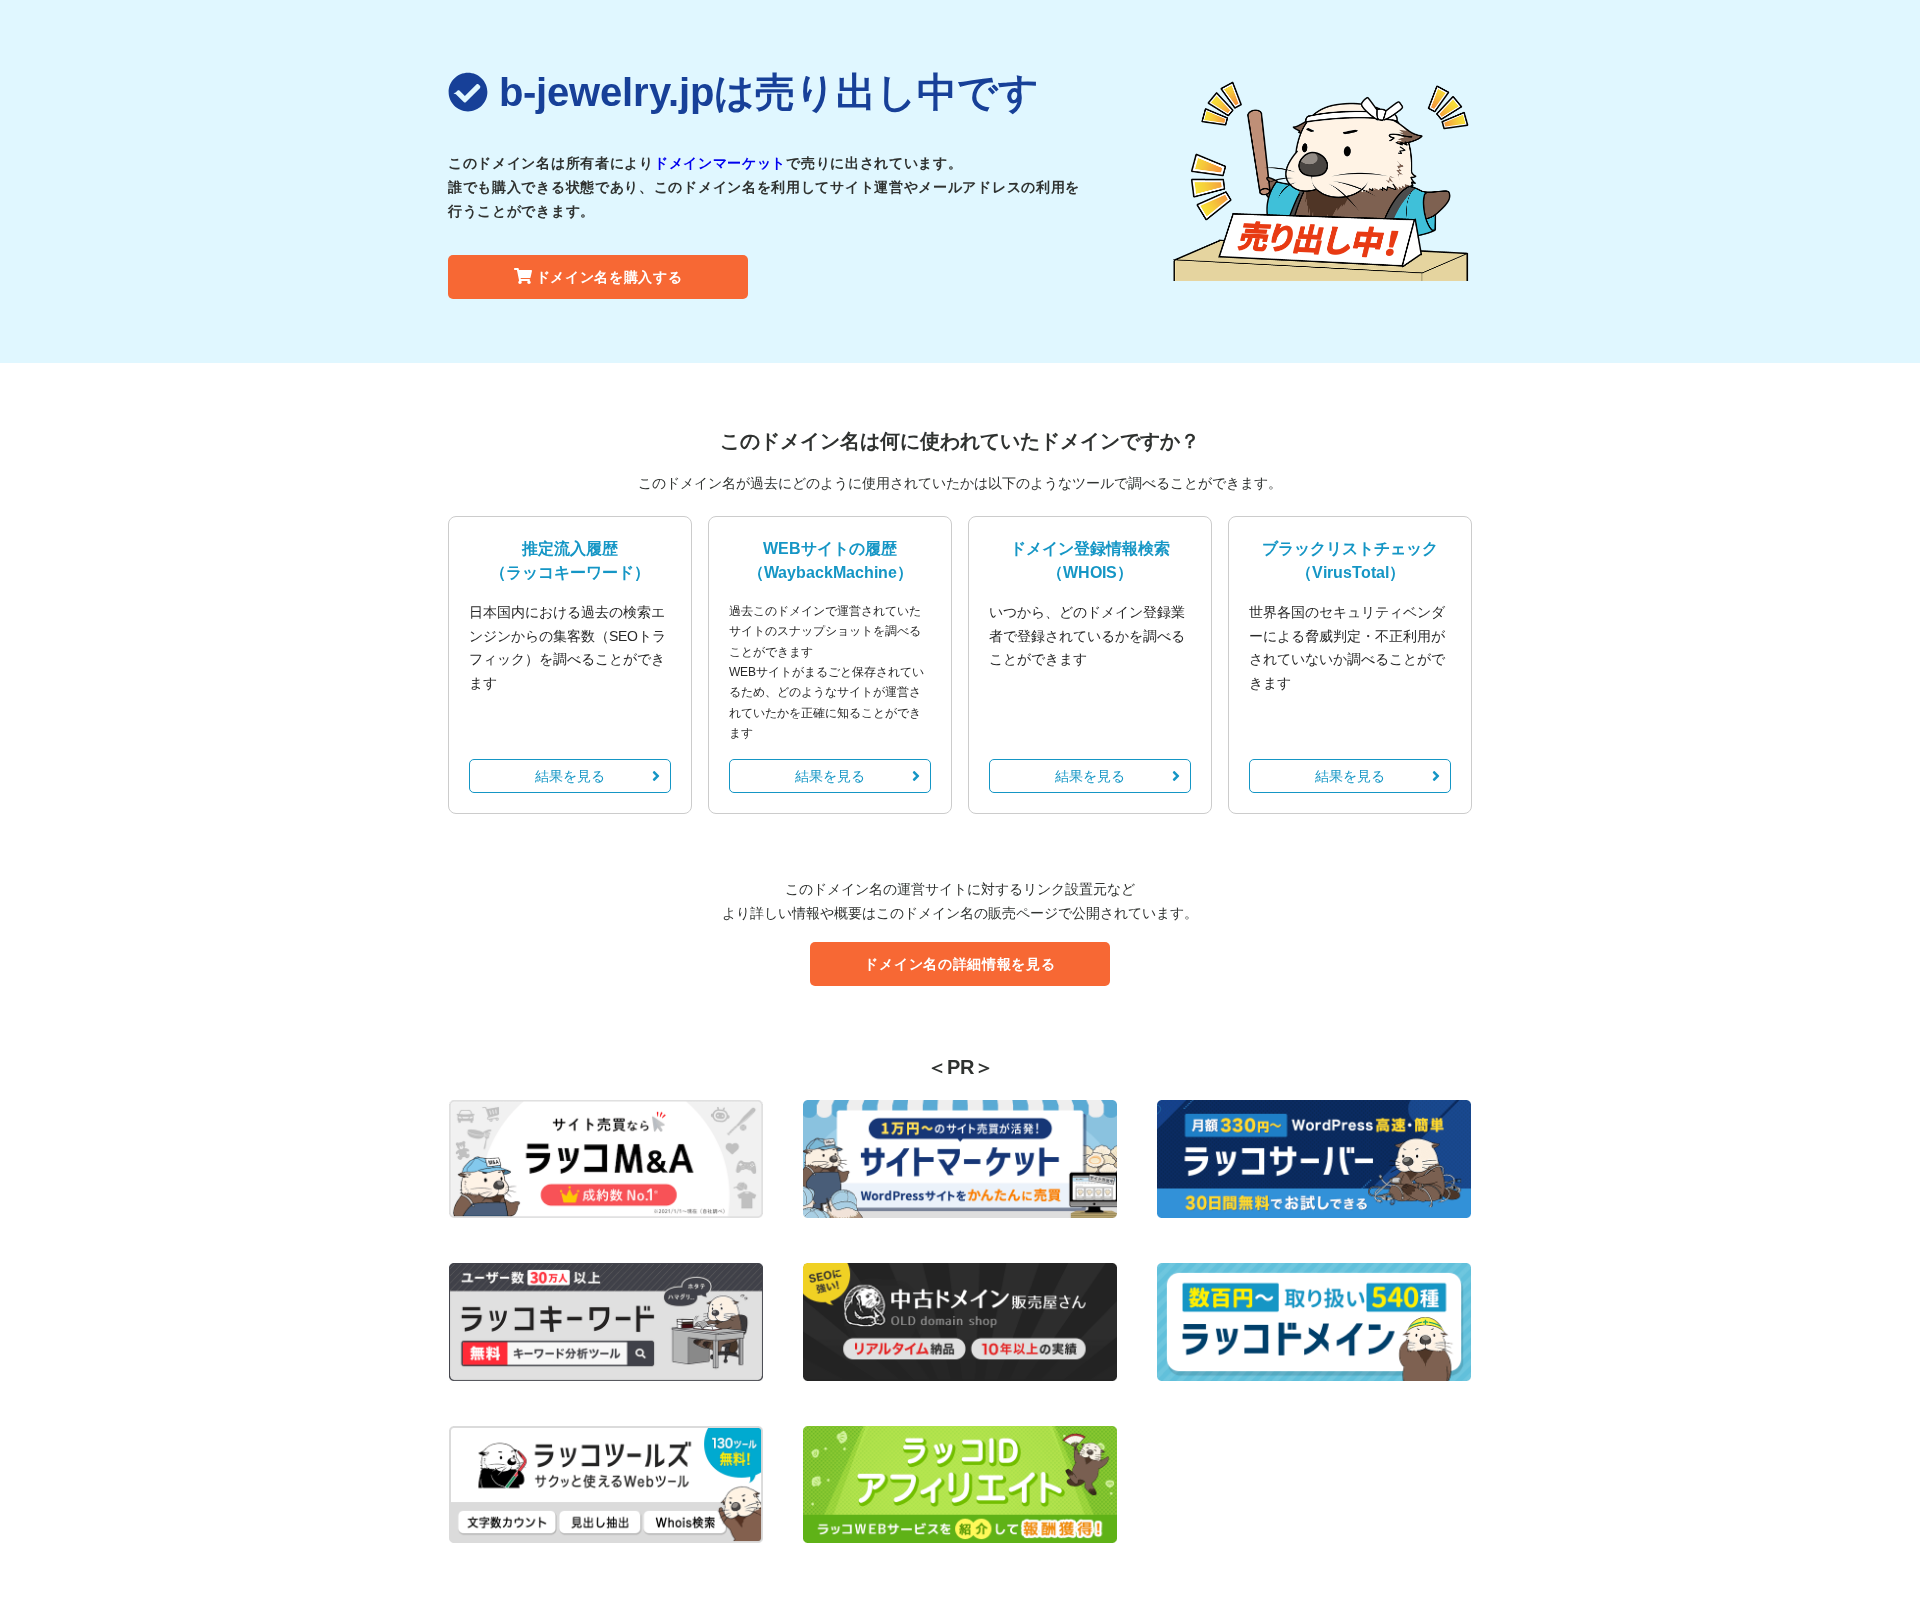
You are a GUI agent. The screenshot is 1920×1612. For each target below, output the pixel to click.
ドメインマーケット (720, 163)
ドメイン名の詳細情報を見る (959, 964)
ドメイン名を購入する (609, 277)
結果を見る (570, 776)
